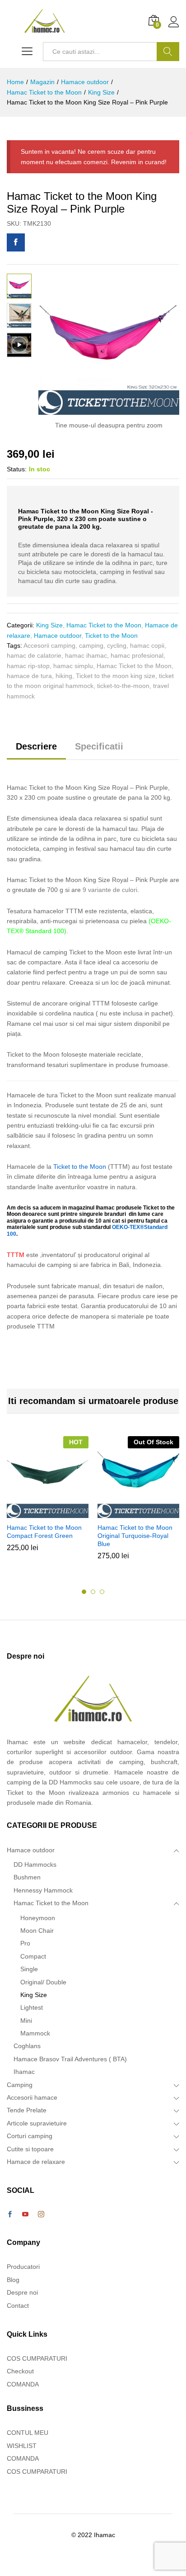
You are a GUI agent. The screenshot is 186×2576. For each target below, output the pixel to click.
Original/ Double (43, 1982)
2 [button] (93, 1592)
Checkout (20, 2371)
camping (91, 645)
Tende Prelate (27, 2110)
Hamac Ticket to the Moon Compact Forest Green (44, 1532)
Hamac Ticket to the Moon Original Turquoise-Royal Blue (135, 1536)
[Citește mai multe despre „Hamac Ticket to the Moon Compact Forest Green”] (46, 1513)
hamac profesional (137, 655)
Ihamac (24, 2072)
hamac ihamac (86, 655)
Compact (33, 1956)
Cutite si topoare (30, 2149)
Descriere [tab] (36, 746)
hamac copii (147, 645)
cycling (117, 645)
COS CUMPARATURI (37, 2358)
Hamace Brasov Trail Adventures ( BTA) (70, 2059)
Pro (25, 1943)
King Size (49, 625)
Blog (13, 2280)
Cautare (168, 52)
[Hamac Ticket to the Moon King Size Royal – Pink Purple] (16, 242)
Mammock (35, 2033)
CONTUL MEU (28, 2433)
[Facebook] (10, 2215)
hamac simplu (73, 666)
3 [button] (102, 1592)
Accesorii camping (49, 645)
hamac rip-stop (28, 666)
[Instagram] (41, 2215)
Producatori (23, 2267)
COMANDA (23, 2384)
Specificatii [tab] (99, 746)
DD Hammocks (35, 1864)
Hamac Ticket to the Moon (104, 625)
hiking (64, 676)
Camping (20, 2085)
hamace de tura (29, 676)
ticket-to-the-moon (123, 686)
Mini (26, 2021)
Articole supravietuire (37, 2123)
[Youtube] (25, 2215)
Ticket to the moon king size (116, 676)
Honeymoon (38, 1918)
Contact (18, 2306)
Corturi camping (30, 2136)
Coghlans (27, 2046)
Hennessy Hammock (43, 1890)
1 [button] (84, 1592)
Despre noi (22, 2292)
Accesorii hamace (32, 2097)
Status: (17, 469)
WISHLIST (22, 2446)
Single (29, 1969)
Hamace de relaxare (36, 2162)
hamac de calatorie (34, 655)
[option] (48, 1501)
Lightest (32, 2007)
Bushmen (27, 1877)
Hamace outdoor (58, 636)
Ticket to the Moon (111, 636)
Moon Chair (37, 1931)
